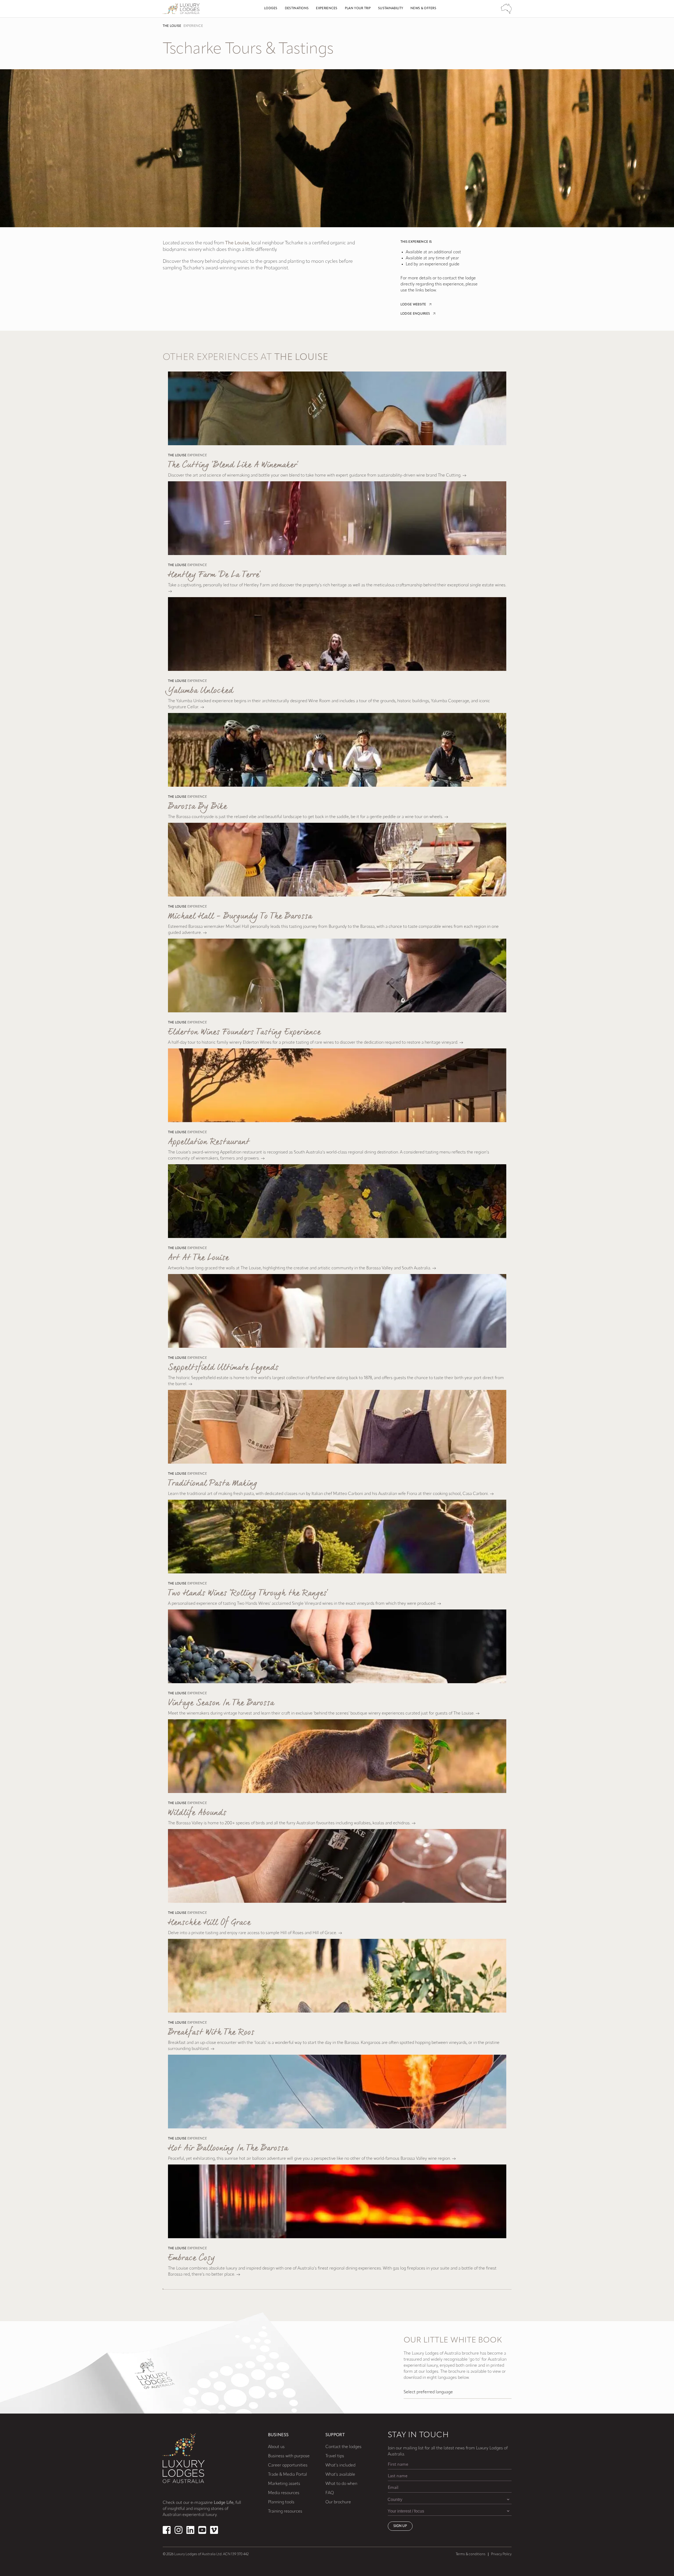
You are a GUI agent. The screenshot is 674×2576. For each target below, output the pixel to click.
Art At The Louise (198, 1258)
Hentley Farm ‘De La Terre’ (214, 575)
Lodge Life (224, 2503)
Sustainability (391, 8)
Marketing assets (284, 2484)
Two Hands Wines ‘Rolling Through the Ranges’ (248, 1593)
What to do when (341, 2484)
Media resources (284, 2493)
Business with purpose (289, 2456)
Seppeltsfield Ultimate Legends (223, 1368)
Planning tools (281, 2502)
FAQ (330, 2493)
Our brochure (338, 2502)
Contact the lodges (343, 2447)
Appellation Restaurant (209, 1142)
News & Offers (423, 8)
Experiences (327, 8)
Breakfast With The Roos (211, 2032)
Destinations (297, 8)
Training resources (285, 2511)
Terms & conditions (471, 2554)
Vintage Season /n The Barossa (221, 1703)
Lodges (271, 8)
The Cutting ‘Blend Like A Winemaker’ (233, 465)
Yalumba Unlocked (201, 691)
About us (276, 2447)
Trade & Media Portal (288, 2475)
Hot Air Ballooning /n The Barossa (228, 2148)
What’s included (340, 2465)
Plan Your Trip (358, 8)
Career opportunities (288, 2465)
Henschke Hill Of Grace (209, 1923)
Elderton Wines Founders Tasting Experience (244, 1032)
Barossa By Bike (197, 807)
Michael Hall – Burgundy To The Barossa (240, 916)
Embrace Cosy (191, 2258)
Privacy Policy (501, 2554)
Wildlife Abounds (197, 1813)
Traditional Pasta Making (213, 1483)
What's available (340, 2475)
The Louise (172, 26)
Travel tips (335, 2456)
